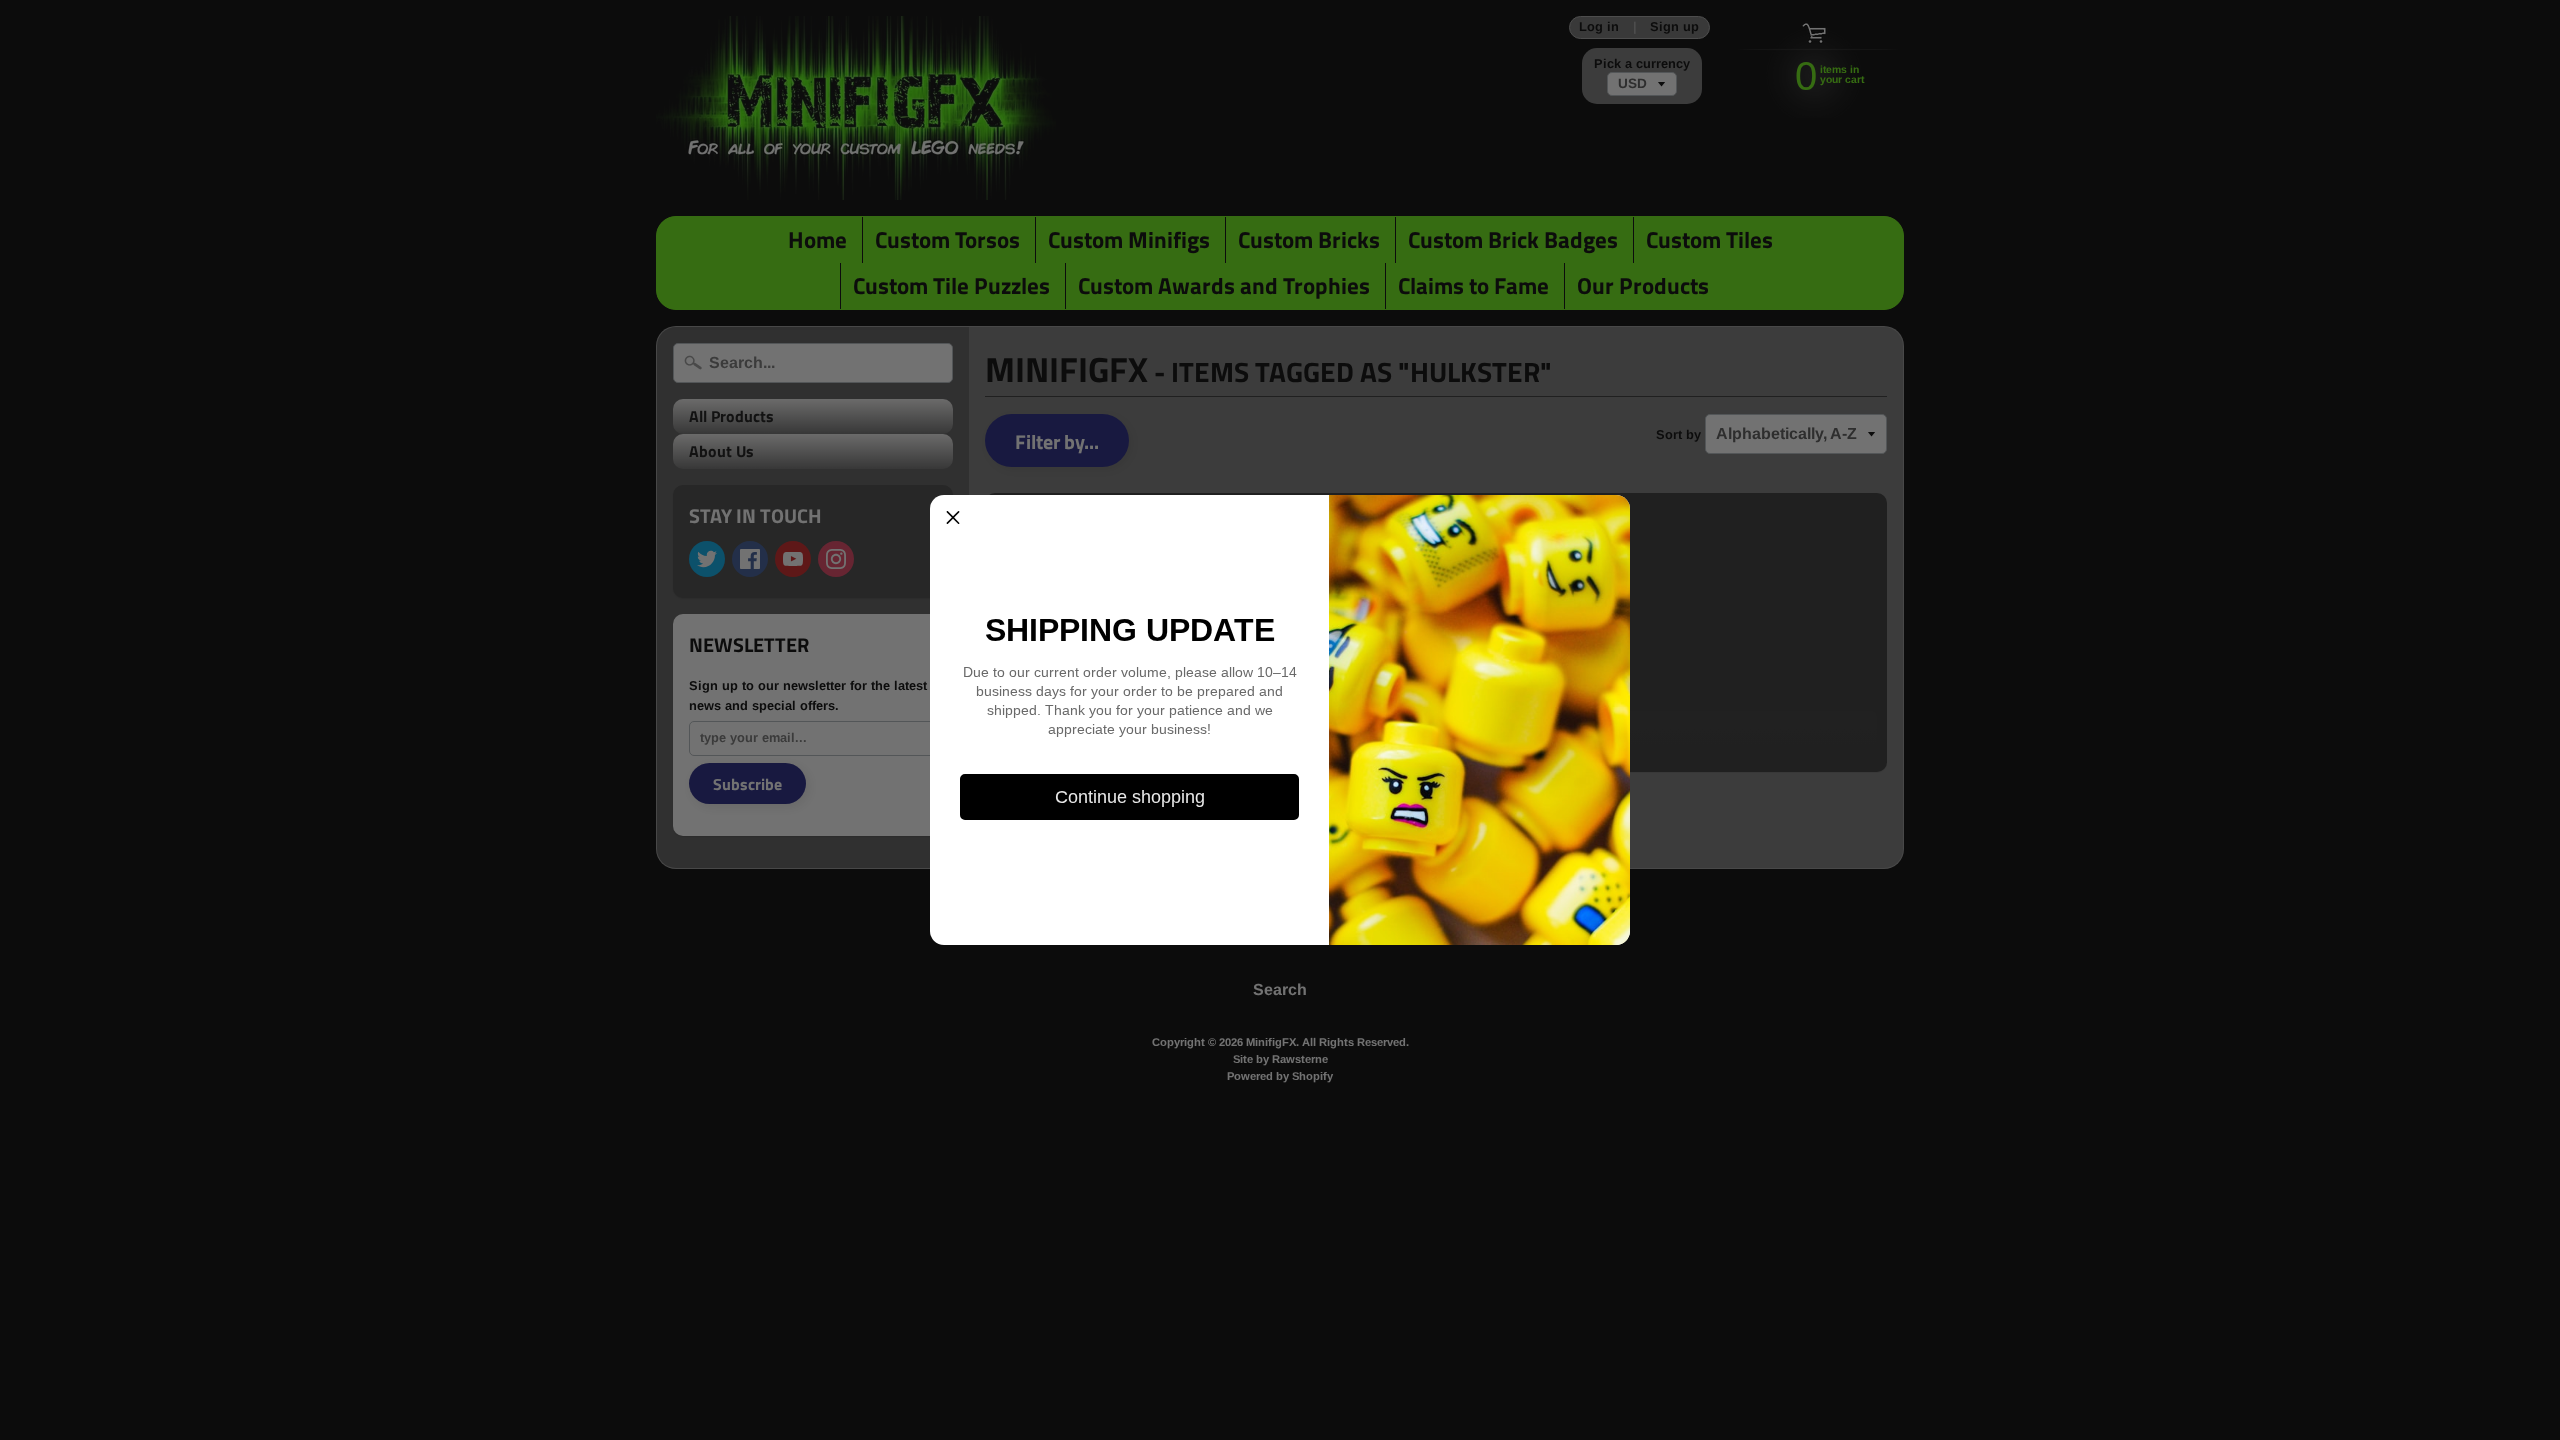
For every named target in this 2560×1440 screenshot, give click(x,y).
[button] (953, 518)
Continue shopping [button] (1130, 797)
